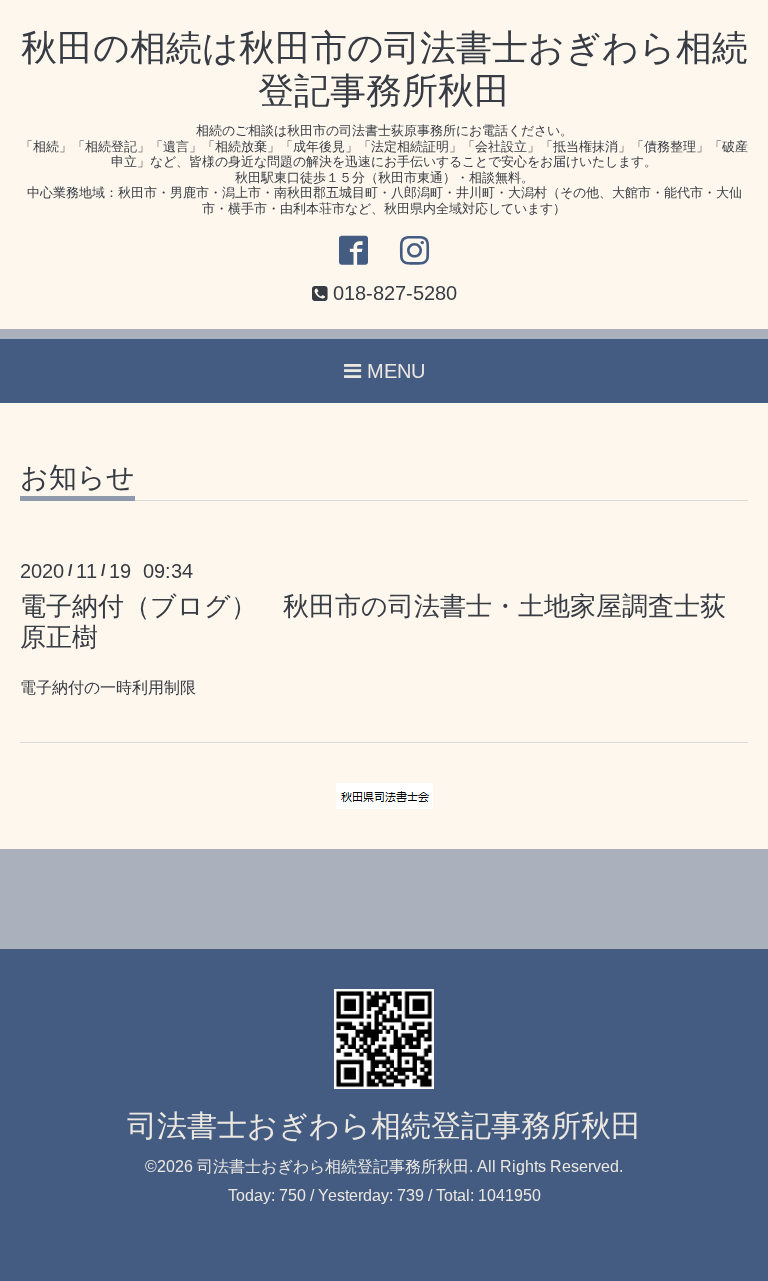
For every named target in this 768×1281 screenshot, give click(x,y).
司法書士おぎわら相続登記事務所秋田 (384, 1125)
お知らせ (77, 478)
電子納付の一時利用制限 (108, 687)
